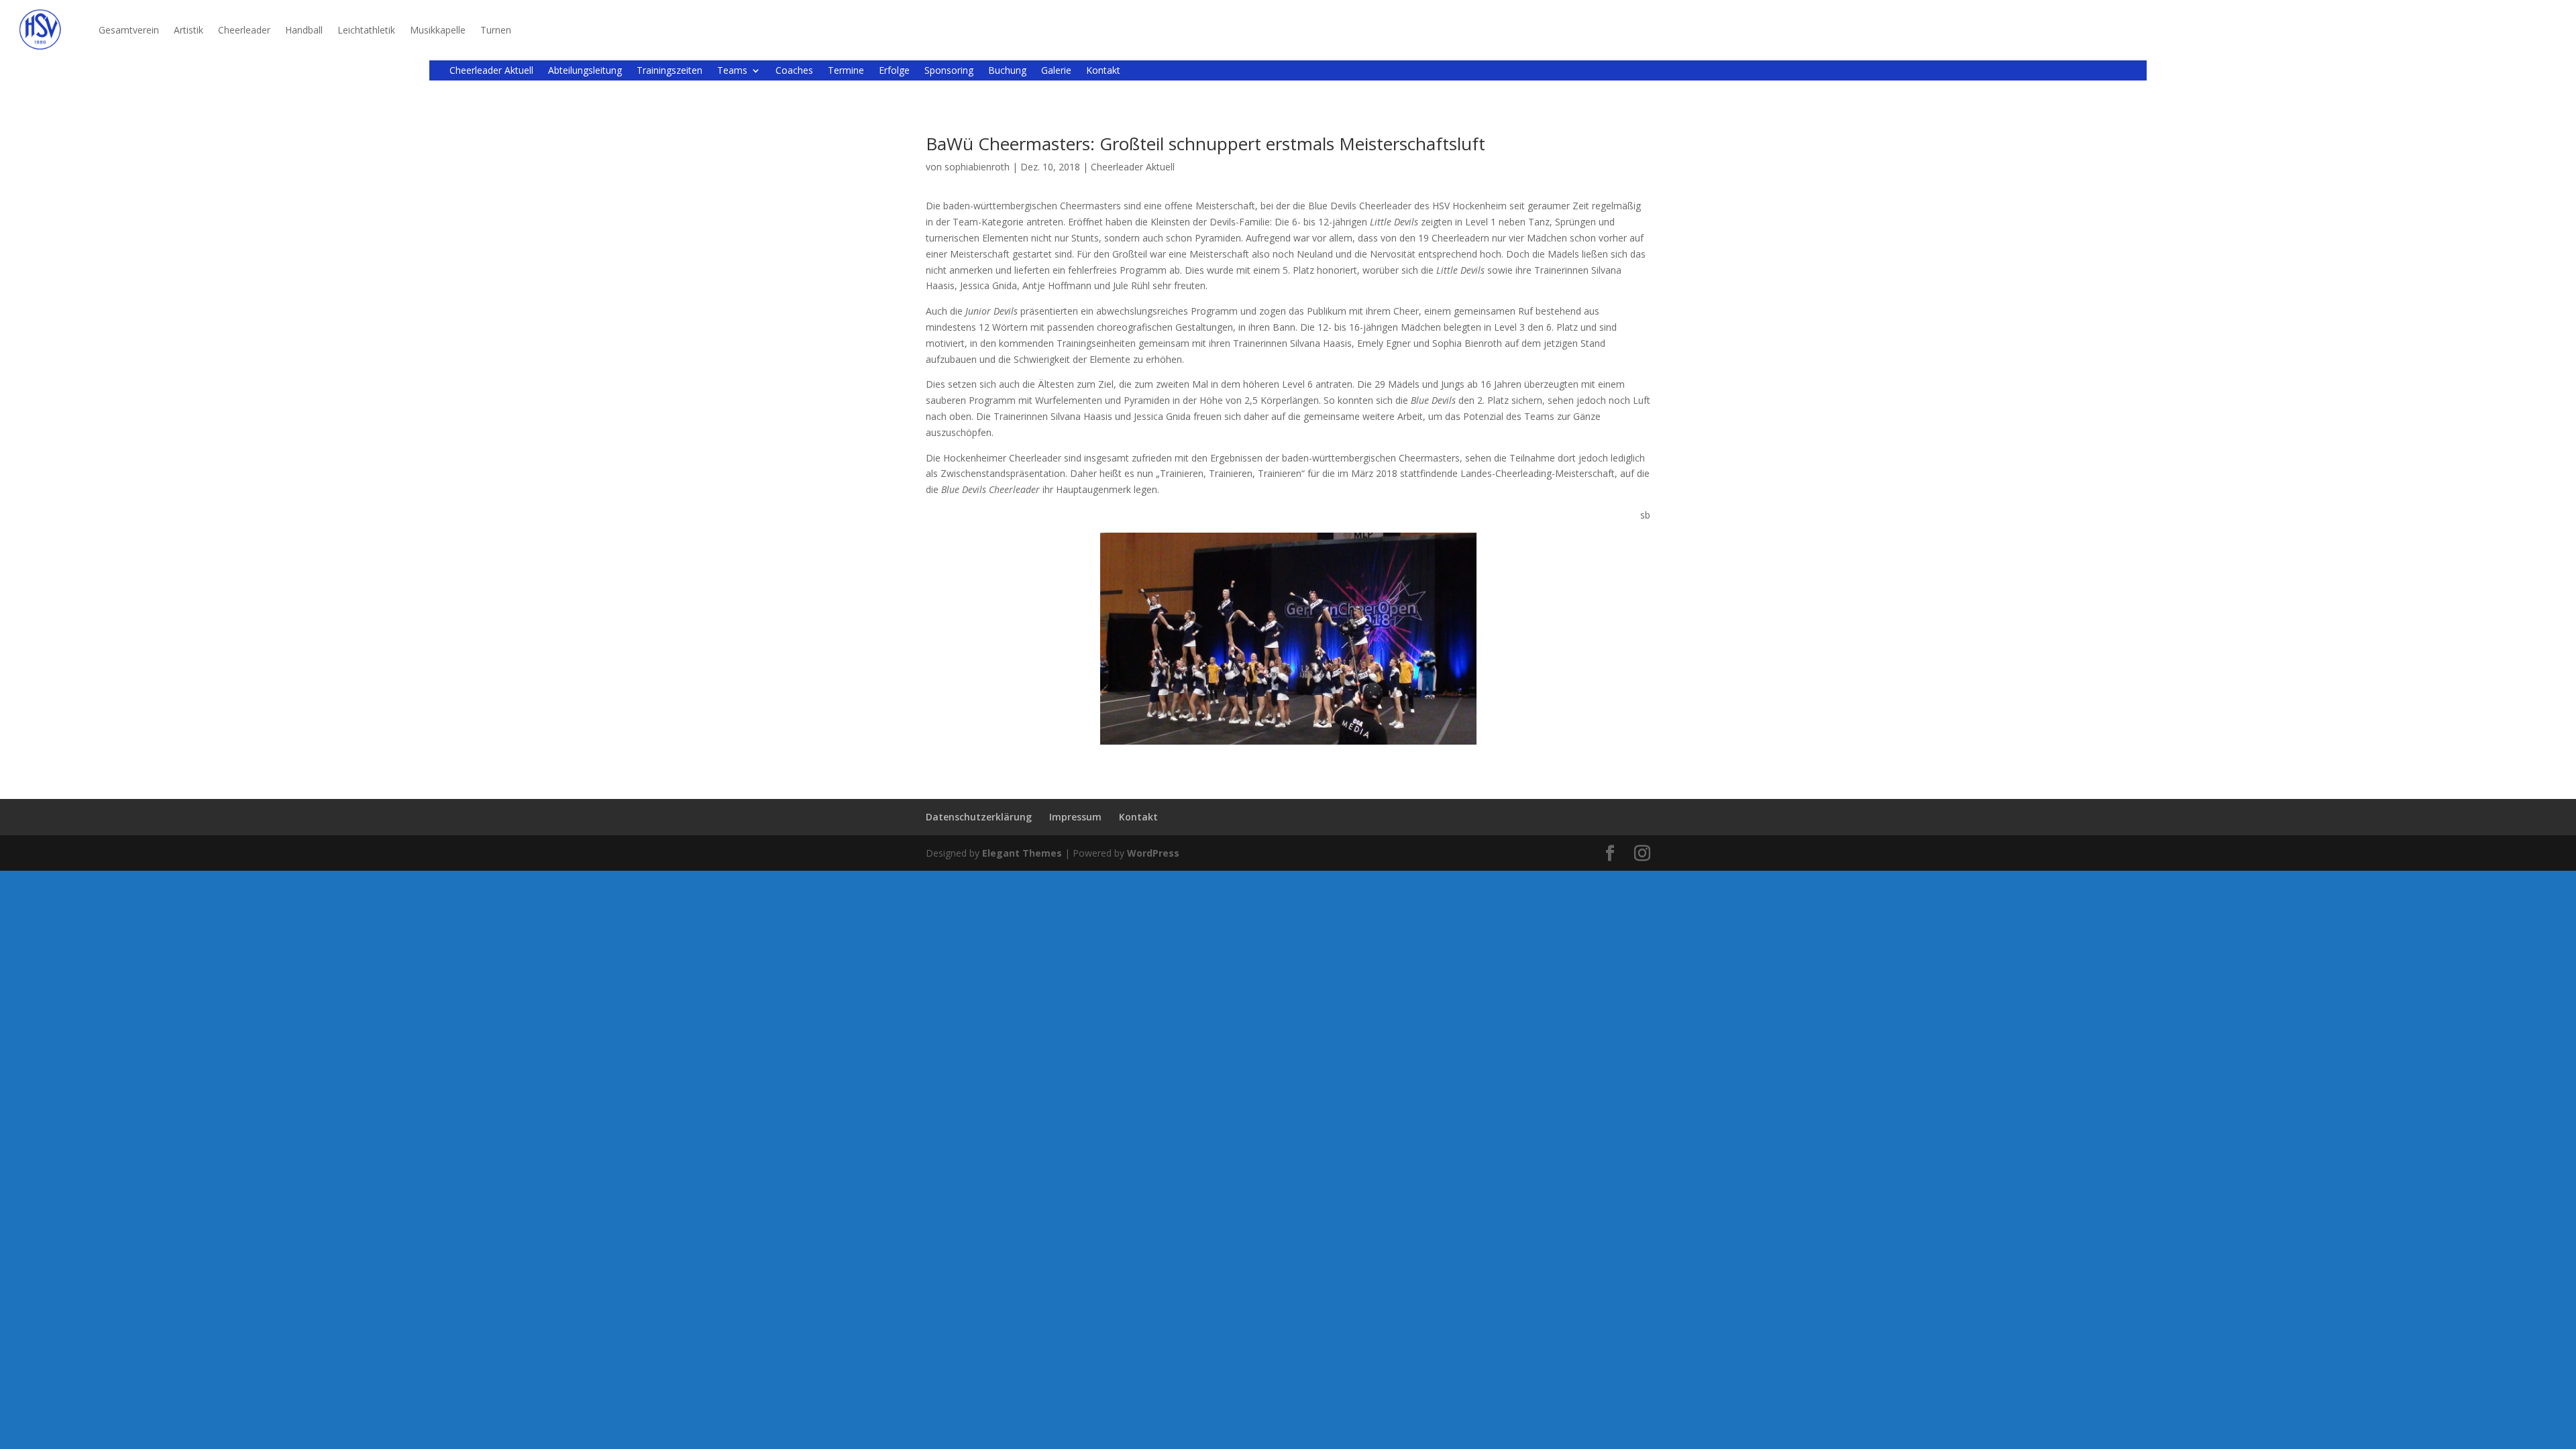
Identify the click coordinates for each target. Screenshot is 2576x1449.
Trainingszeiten (669, 71)
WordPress (1153, 853)
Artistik (189, 30)
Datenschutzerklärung (979, 817)
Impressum (1075, 817)
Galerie (1056, 71)
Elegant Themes (1022, 853)
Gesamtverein (129, 30)
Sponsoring (949, 71)
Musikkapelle (438, 30)
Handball (304, 30)
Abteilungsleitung (585, 71)
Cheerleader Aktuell (491, 71)
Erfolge (894, 71)
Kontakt (1103, 71)
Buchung (1007, 71)
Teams (732, 71)
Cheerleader (244, 30)
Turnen (496, 30)
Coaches (794, 71)
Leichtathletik (366, 30)
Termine (846, 71)
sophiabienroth (977, 167)
